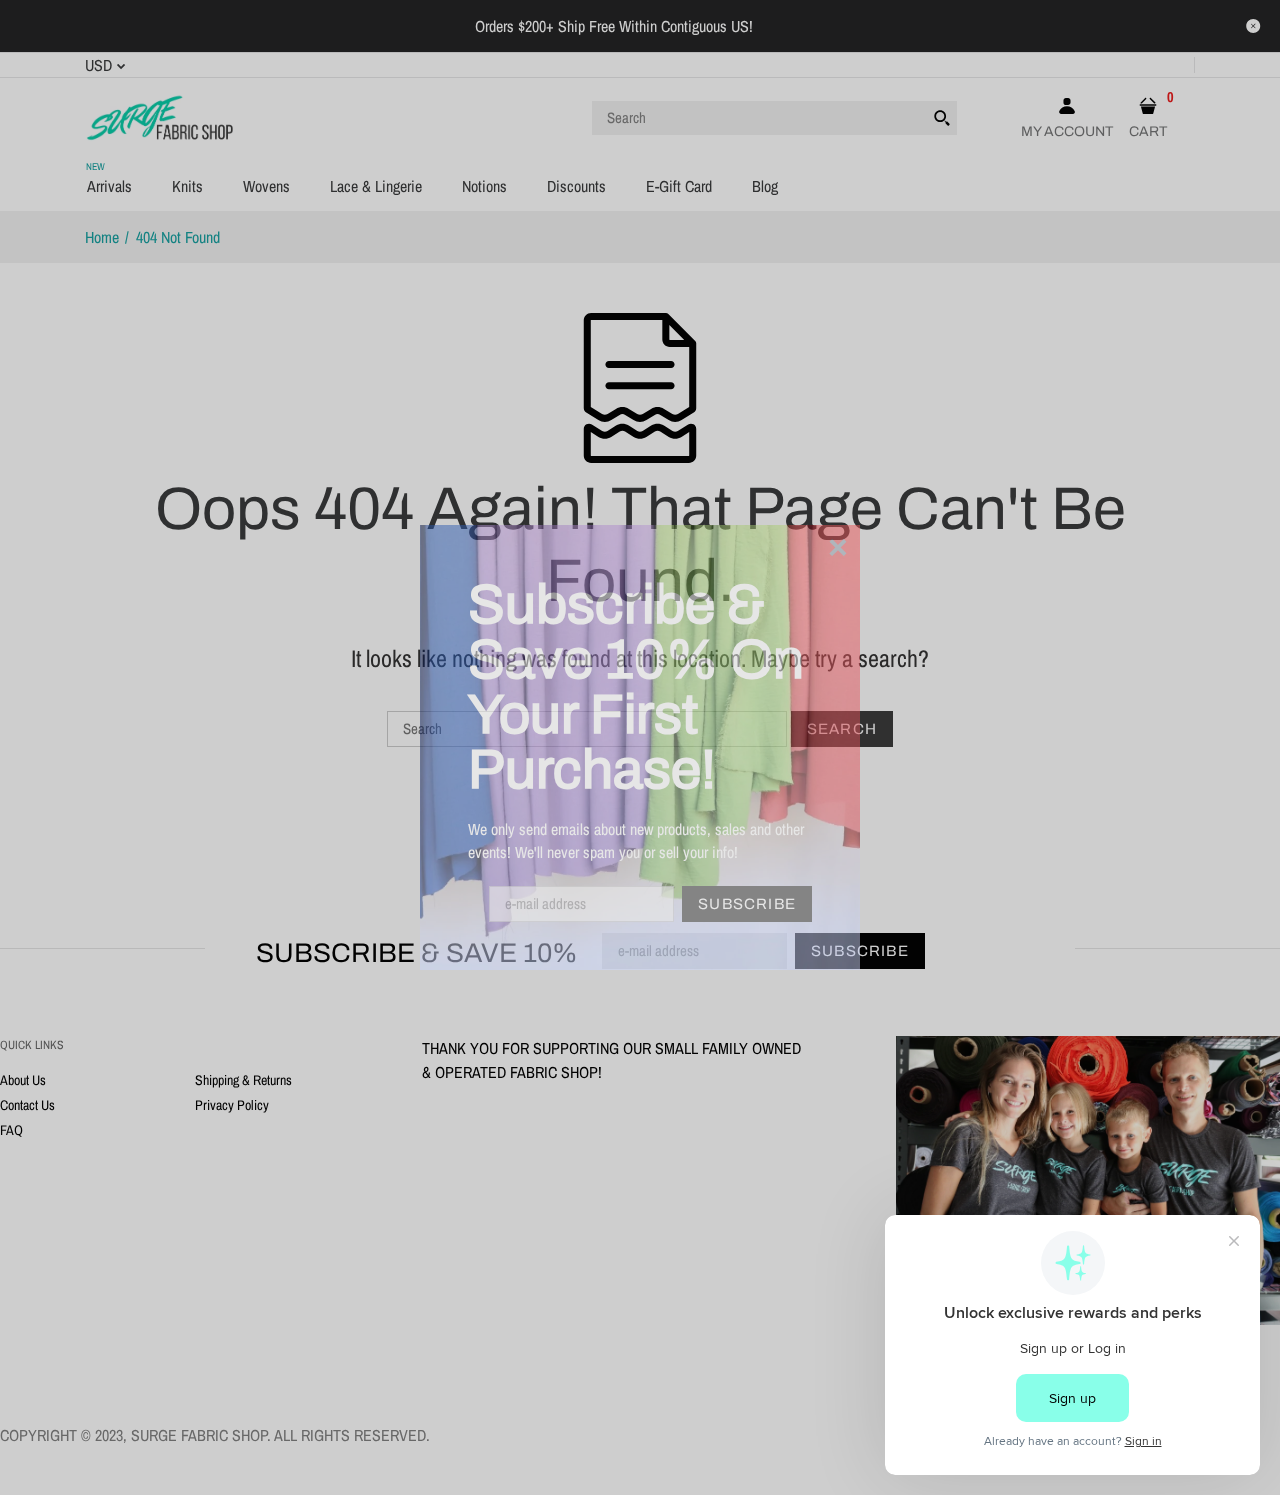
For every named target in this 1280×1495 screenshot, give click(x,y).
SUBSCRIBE (747, 904)
